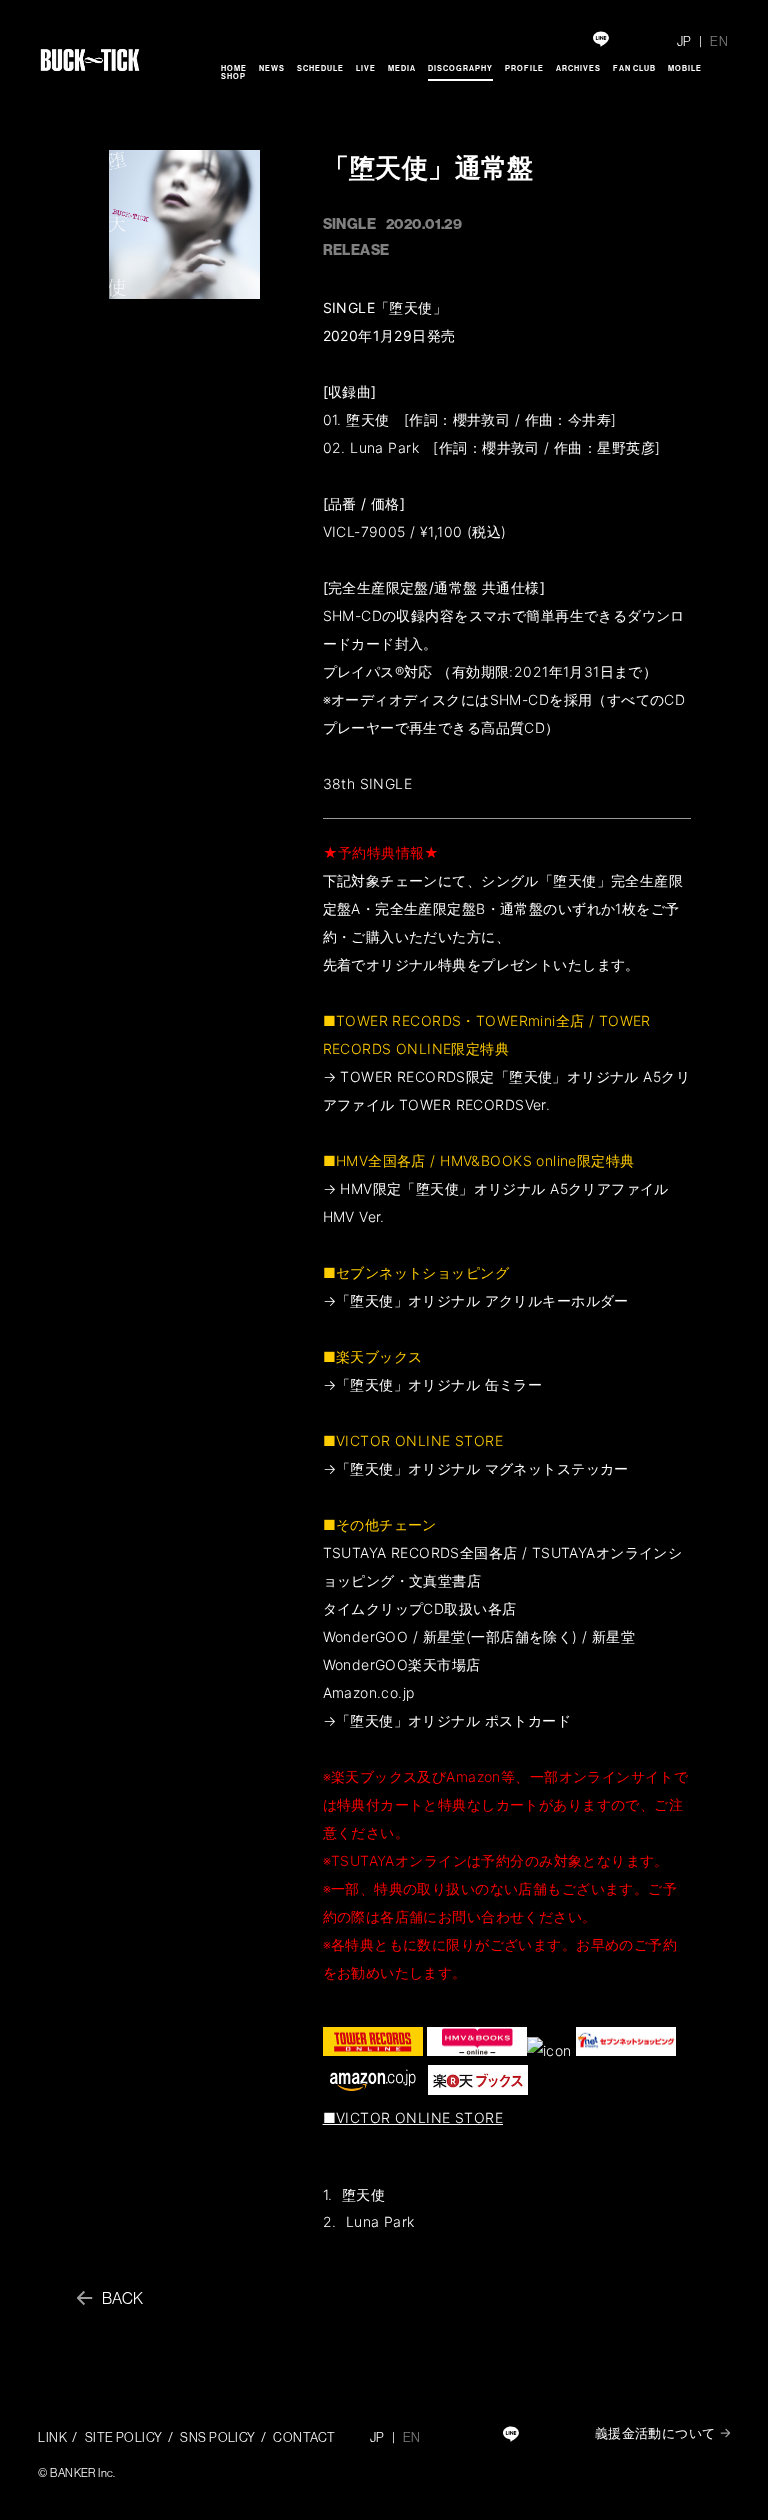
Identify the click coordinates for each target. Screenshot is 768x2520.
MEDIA (402, 68)
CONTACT (304, 2437)
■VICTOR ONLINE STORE (413, 2117)
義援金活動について (655, 2433)
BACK (123, 2298)
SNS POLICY (217, 2437)
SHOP (233, 76)
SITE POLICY (124, 2437)
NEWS (272, 68)
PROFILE (524, 68)
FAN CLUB (634, 68)
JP (684, 41)
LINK (52, 2437)
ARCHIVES (578, 68)
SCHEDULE (320, 68)
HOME (234, 68)
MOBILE (685, 68)
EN (719, 41)
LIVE (366, 68)
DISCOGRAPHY (460, 68)
